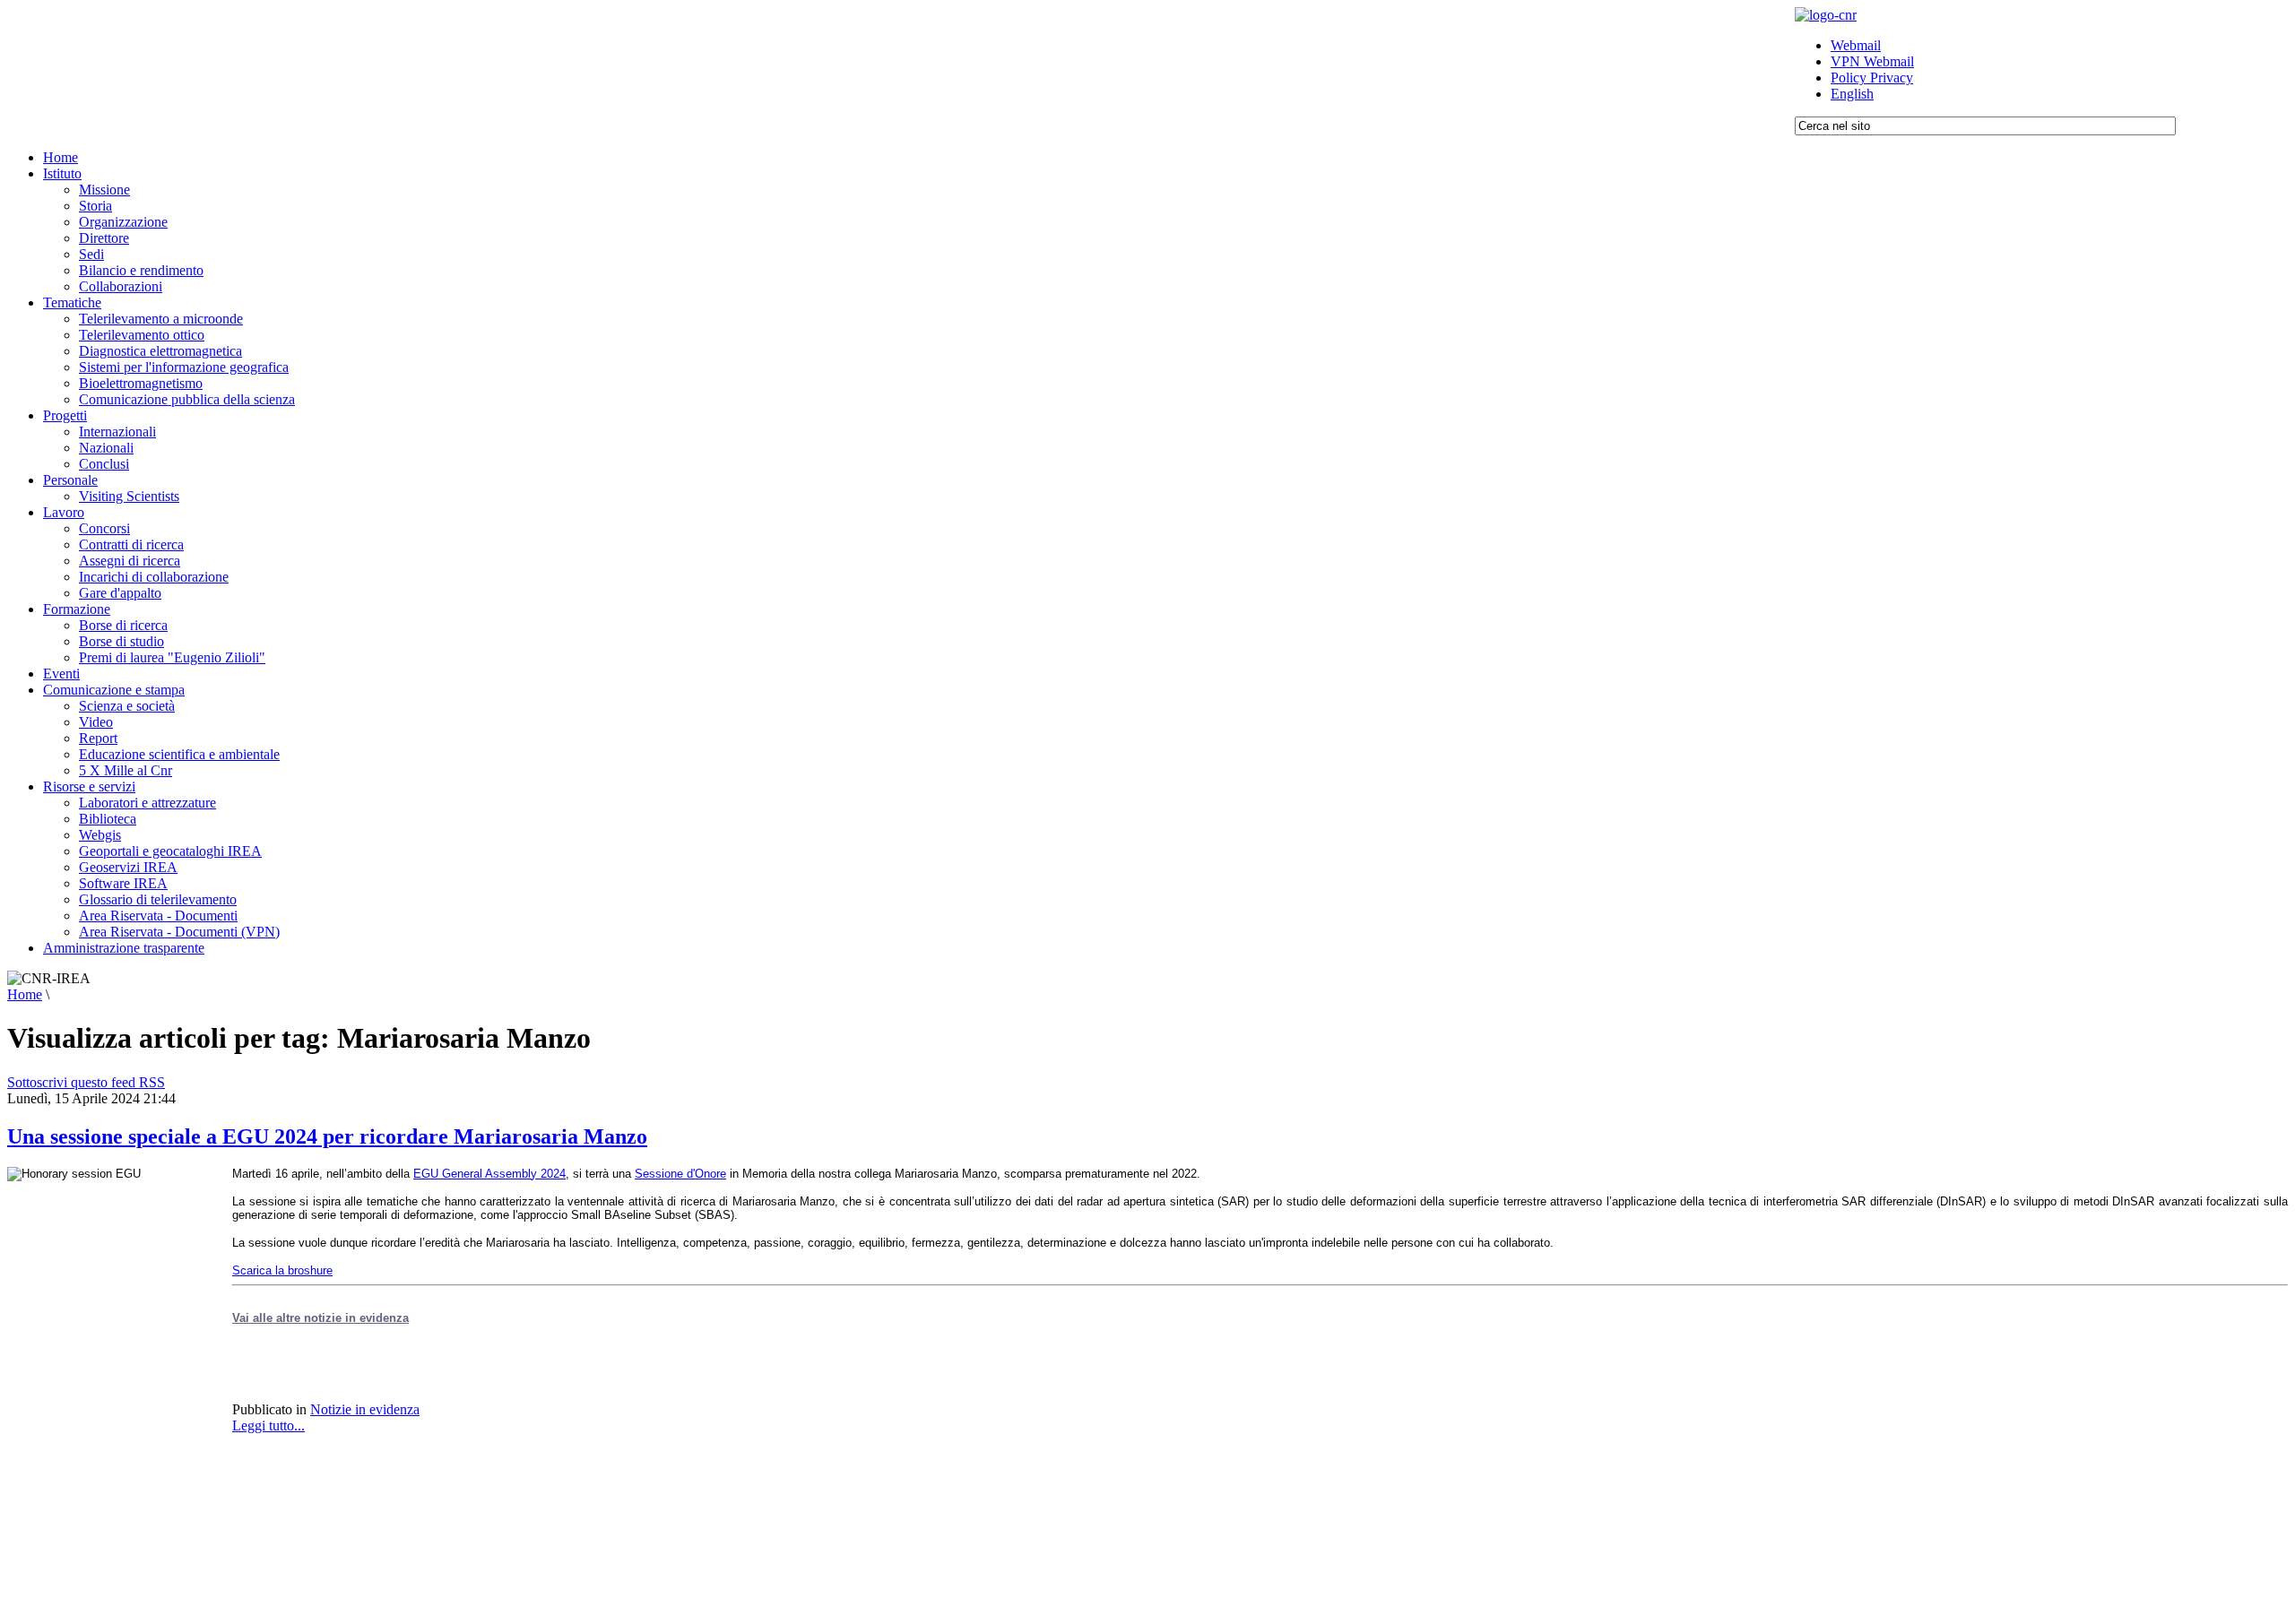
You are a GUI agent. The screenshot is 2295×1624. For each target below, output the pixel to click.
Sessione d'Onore (680, 1174)
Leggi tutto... (268, 1425)
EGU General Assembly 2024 (489, 1174)
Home (25, 994)
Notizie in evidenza (365, 1409)
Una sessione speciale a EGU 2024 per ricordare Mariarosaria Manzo (327, 1136)
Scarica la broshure (282, 1270)
